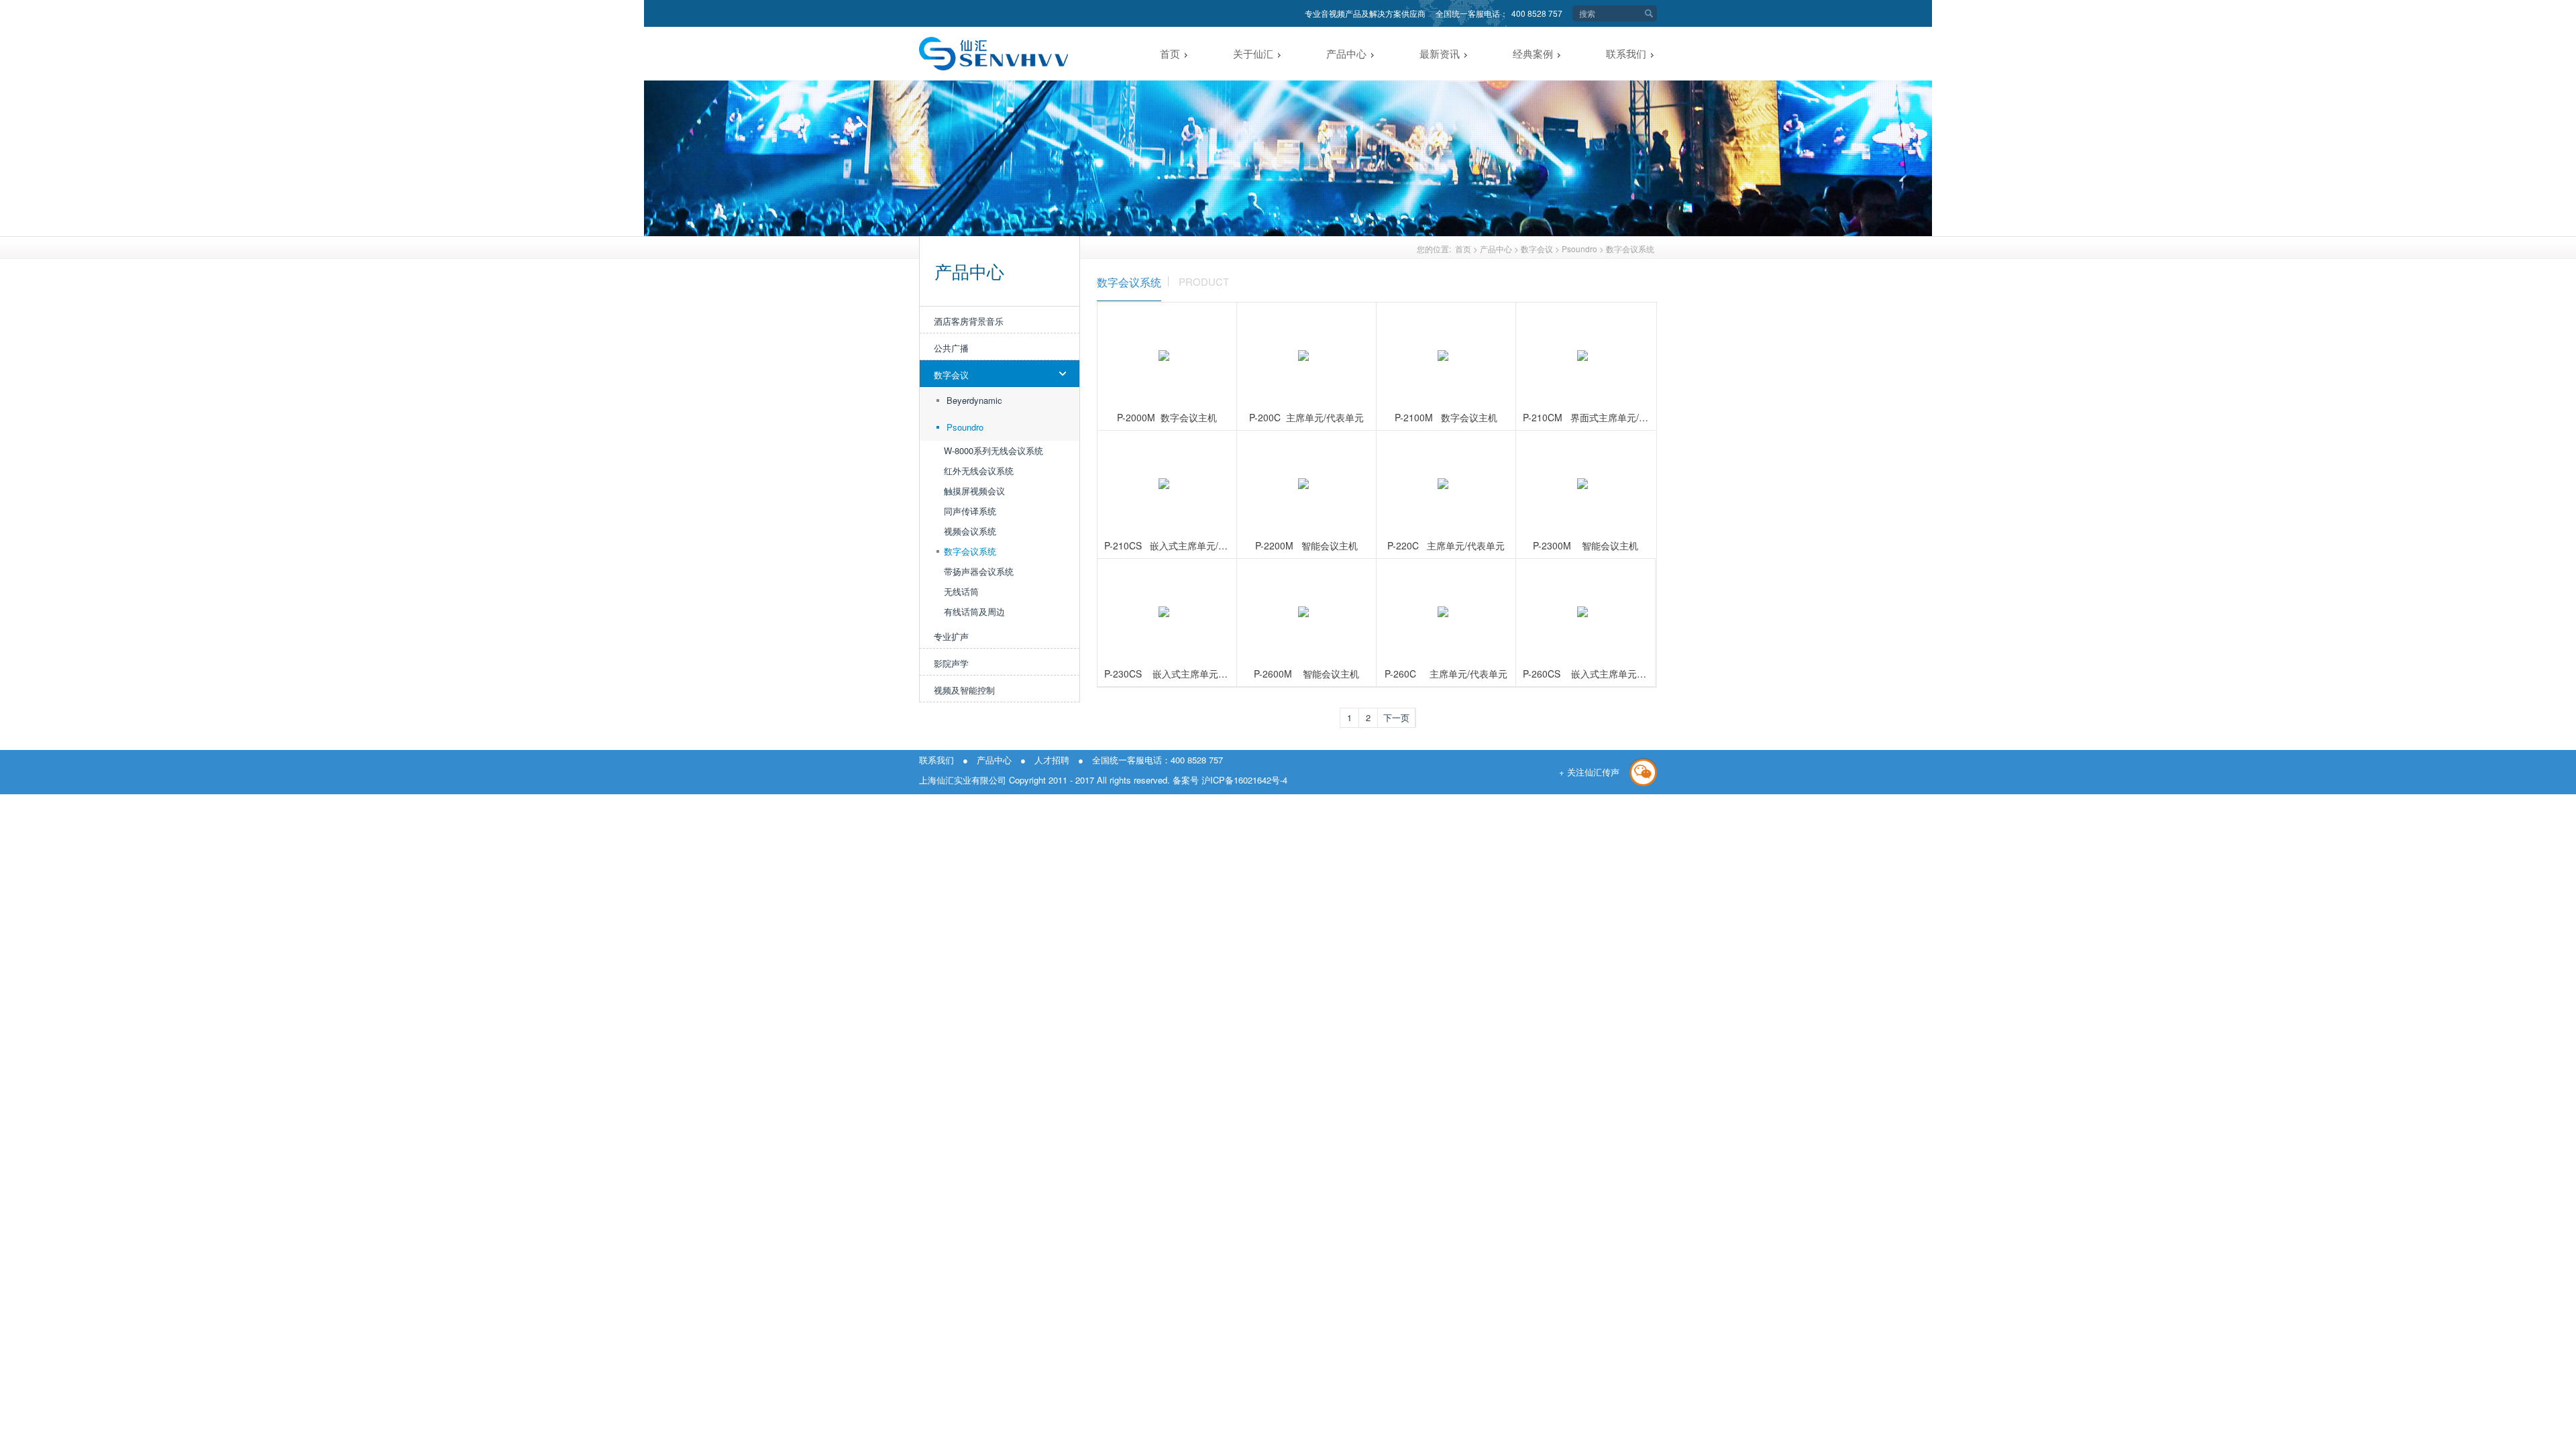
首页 (1463, 249)
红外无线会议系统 (979, 471)
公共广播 (951, 348)
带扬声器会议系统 (979, 571)
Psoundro (1579, 249)
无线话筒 (961, 591)
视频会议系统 (970, 531)
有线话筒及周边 (974, 611)
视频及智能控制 (964, 690)
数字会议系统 (1630, 249)
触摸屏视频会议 (974, 491)
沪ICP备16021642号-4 (1243, 780)
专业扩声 (951, 636)
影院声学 (951, 663)
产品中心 (1496, 249)
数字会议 (1537, 249)
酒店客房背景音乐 (969, 321)
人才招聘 (1052, 760)
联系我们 (936, 760)
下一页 (1396, 717)
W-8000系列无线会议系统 (994, 450)
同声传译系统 (970, 511)
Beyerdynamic (974, 400)
